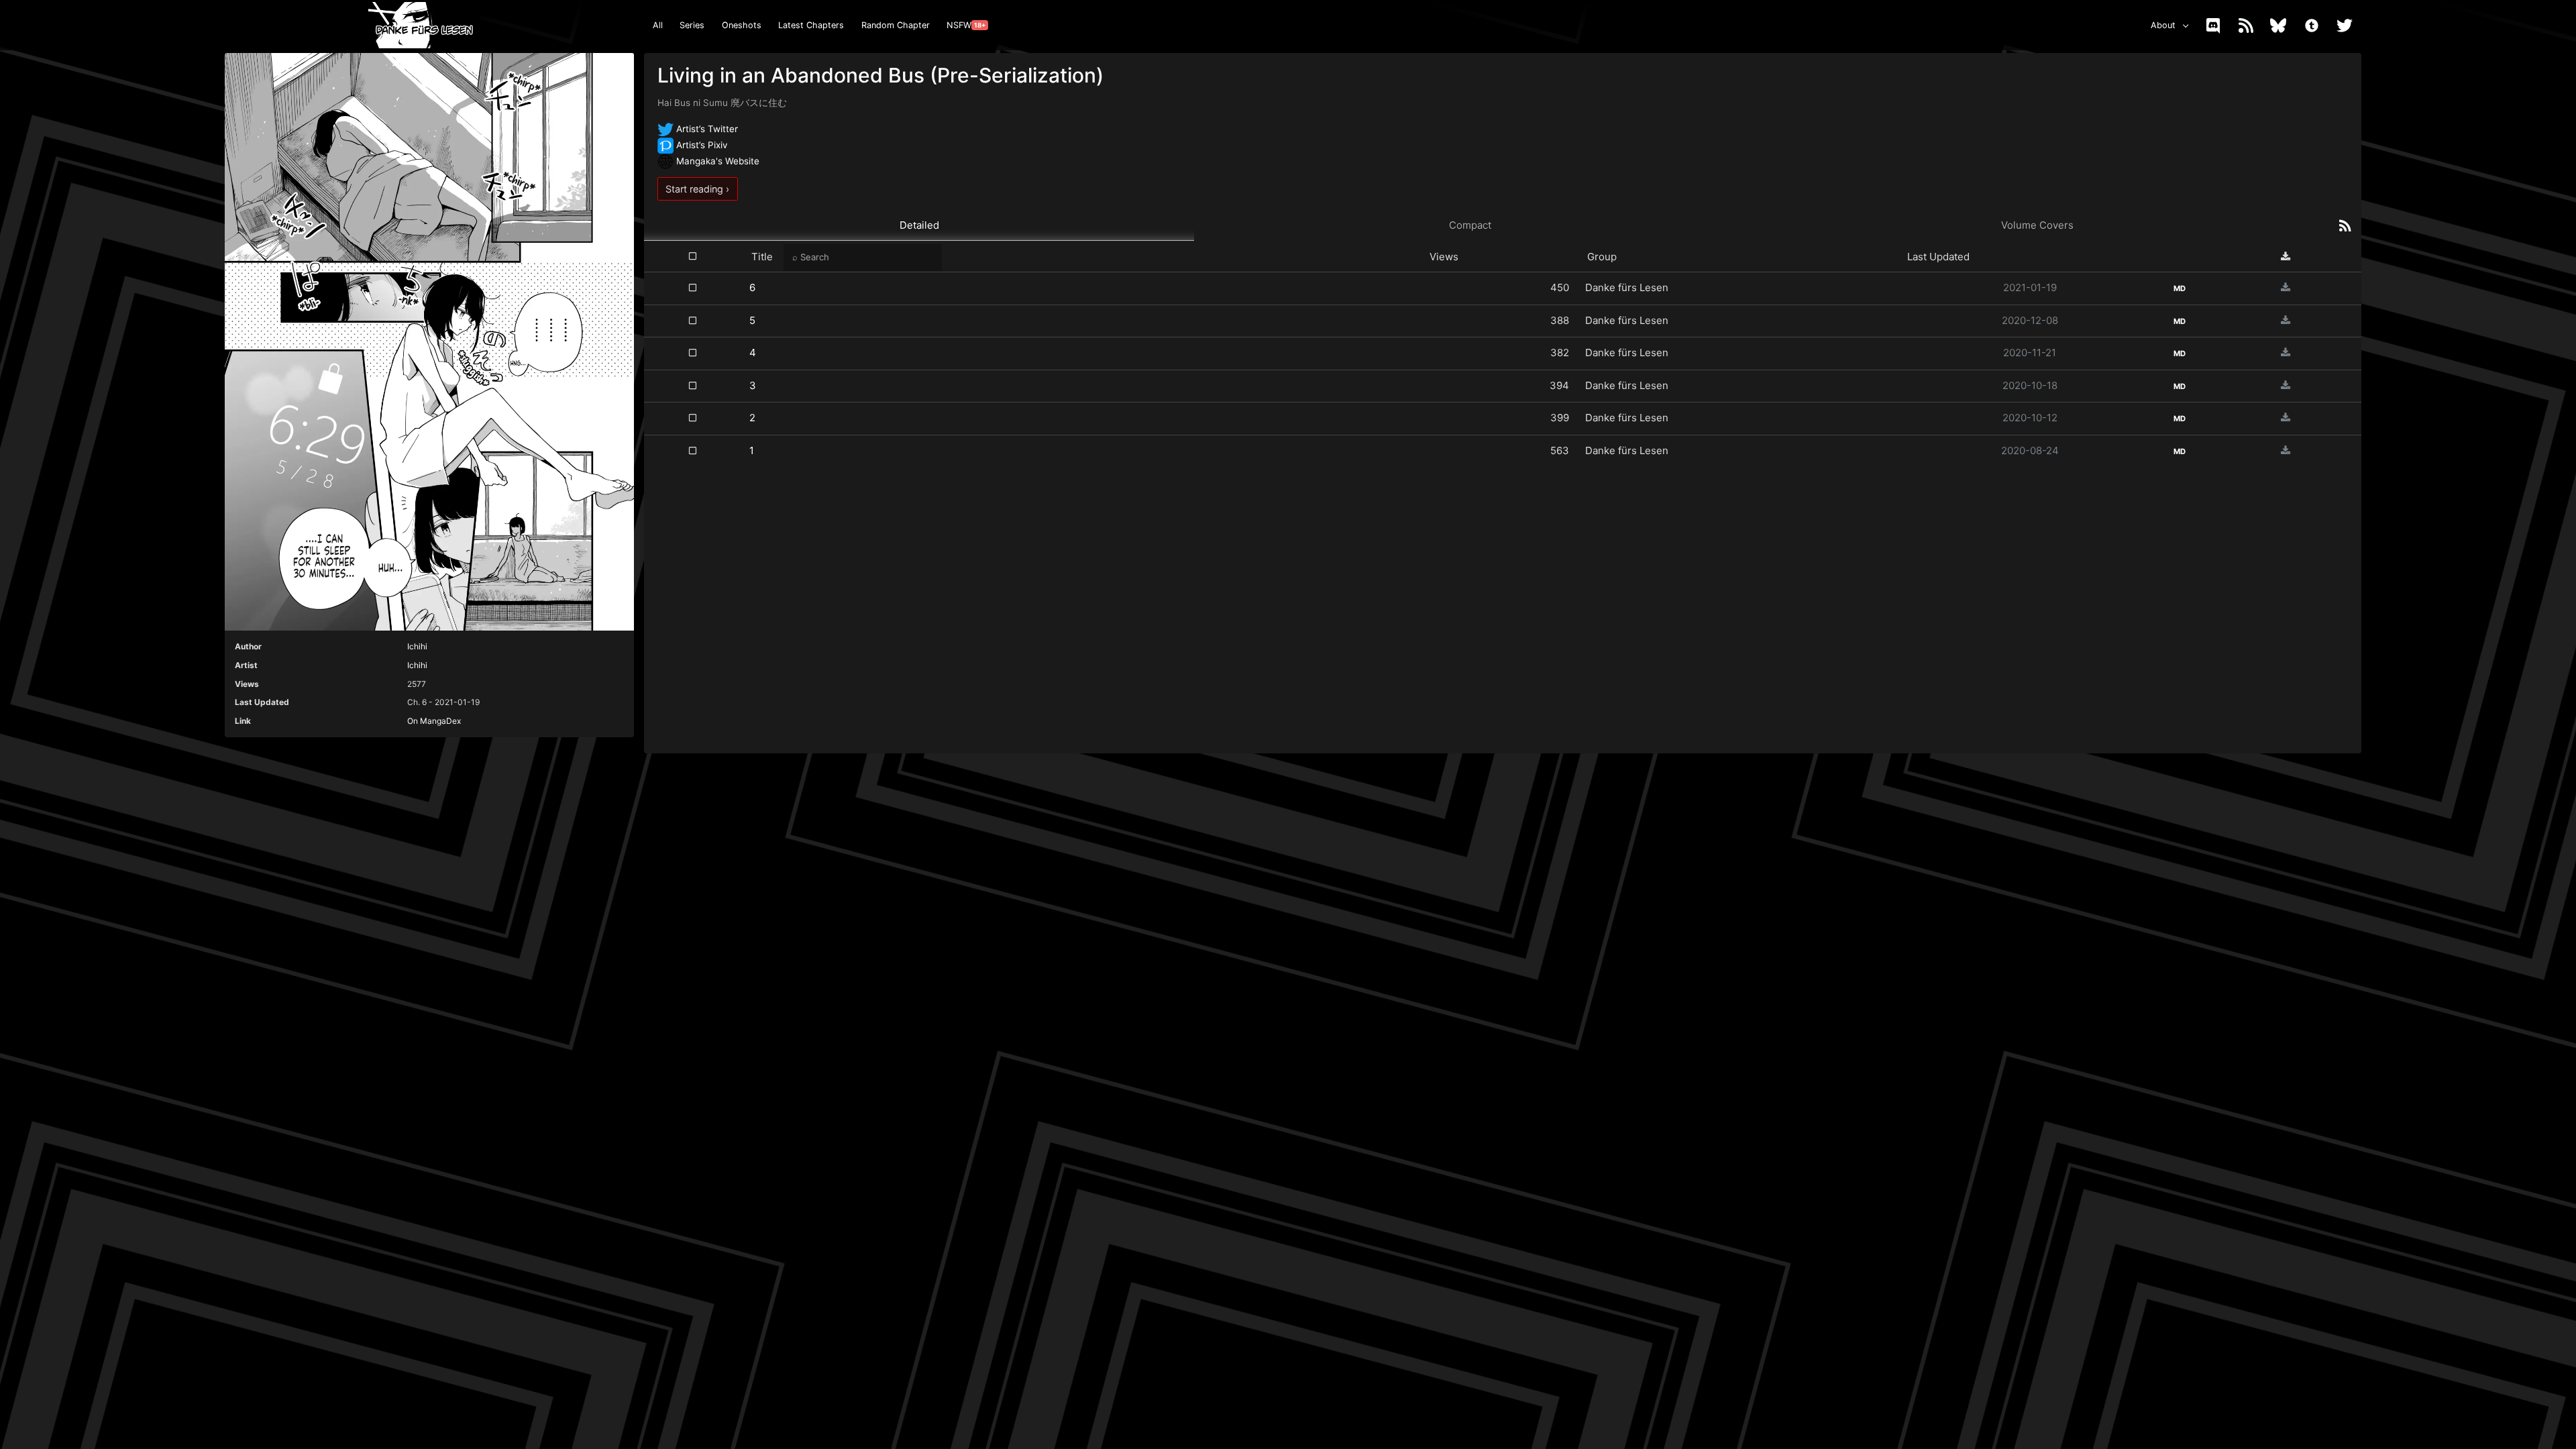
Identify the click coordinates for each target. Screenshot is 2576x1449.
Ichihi (417, 646)
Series (692, 25)
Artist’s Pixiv (701, 145)
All (658, 25)
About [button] (2163, 25)
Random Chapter (896, 25)
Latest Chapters (811, 25)
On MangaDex (434, 721)
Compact (1470, 225)
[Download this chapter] (2286, 287)
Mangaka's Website (716, 161)
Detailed (919, 225)
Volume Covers (2037, 225)
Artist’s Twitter (706, 129)
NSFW (966, 25)
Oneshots (742, 25)
